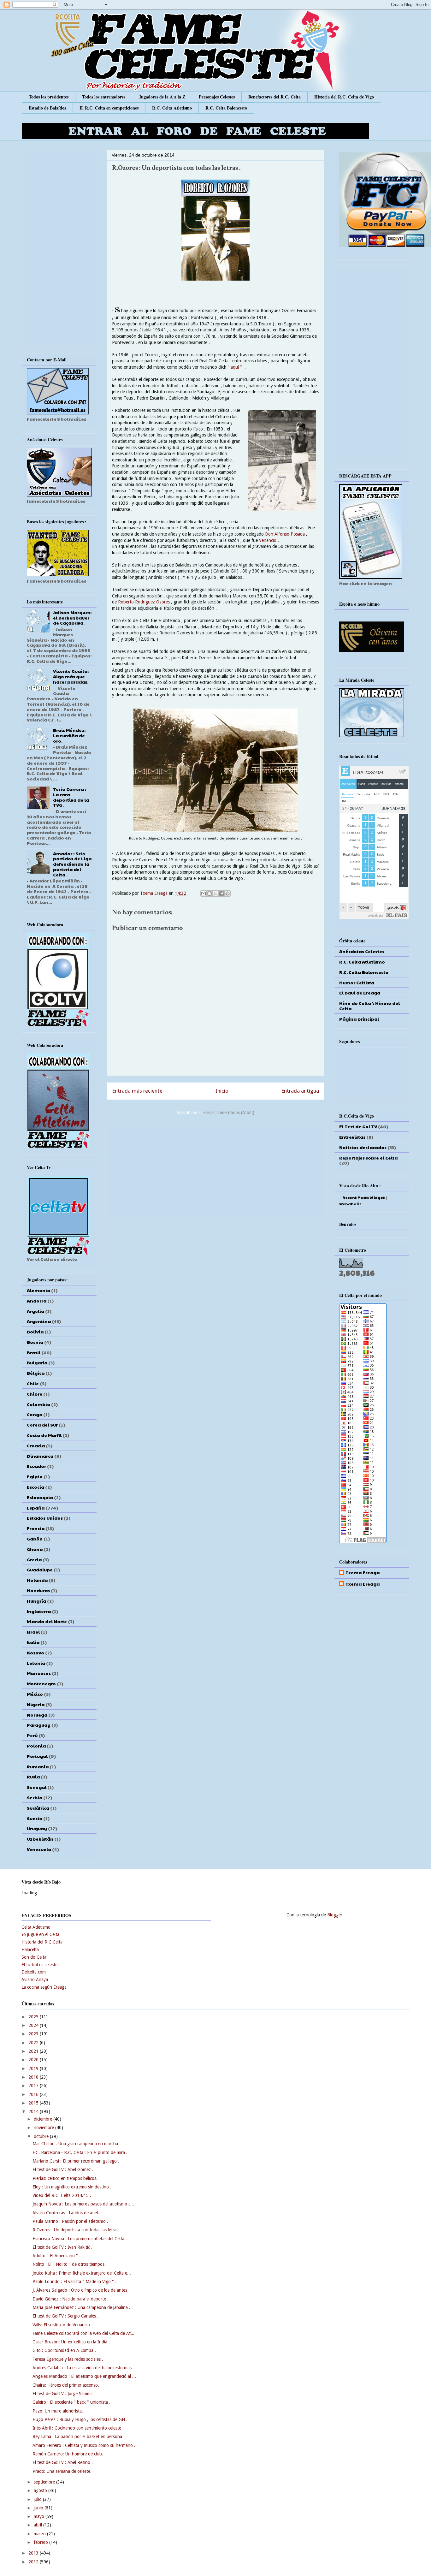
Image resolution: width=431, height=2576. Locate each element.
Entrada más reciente (137, 1091)
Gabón (35, 1539)
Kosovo (35, 1653)
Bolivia (35, 1332)
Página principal (359, 1019)
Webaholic (350, 1204)
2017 (34, 2086)
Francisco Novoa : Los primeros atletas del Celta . (80, 2239)
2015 (34, 2103)
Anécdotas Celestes (362, 951)
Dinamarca (40, 1456)
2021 (34, 2051)
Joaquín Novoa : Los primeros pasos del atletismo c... (83, 2204)
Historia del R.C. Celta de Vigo (344, 97)
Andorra (37, 1301)
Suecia (35, 1818)
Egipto (35, 1476)
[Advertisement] (215, 1169)
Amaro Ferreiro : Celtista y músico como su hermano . (84, 2445)
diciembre (44, 2119)
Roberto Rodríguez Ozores (144, 602)
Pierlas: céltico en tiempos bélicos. (65, 2178)
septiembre (45, 2482)
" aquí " (235, 367)
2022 (34, 2043)
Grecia (34, 1559)
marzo (40, 2534)
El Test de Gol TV (358, 1126)
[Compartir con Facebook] (221, 893)
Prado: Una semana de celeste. (62, 2471)
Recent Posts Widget (364, 1197)
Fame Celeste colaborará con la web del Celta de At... (83, 2333)
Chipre (35, 1394)
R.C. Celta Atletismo (172, 108)
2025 (34, 2017)
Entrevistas (352, 1137)
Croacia (36, 1445)
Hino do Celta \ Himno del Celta (369, 1006)
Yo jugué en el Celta (40, 1934)
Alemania (38, 1290)
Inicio (222, 1091)
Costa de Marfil (44, 1435)
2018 (34, 2077)
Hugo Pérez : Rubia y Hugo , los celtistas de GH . (80, 2419)
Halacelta (30, 1950)
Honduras (38, 1590)
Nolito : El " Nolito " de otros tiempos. (69, 2264)
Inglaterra (39, 1611)
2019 (34, 2069)
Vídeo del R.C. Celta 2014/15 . (62, 2195)
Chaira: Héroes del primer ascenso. (66, 2385)
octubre (42, 2136)
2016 (34, 2094)
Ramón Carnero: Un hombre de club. (68, 2454)
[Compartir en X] (215, 893)
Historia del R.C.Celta (42, 1942)
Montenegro (41, 1683)
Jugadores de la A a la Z (162, 97)
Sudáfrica (38, 1808)
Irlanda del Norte (47, 1621)
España (36, 1508)
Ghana (35, 1549)
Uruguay (37, 1828)
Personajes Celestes (217, 97)
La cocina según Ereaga (44, 1987)
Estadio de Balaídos (47, 108)
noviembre (44, 2128)
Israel (33, 1632)
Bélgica (36, 1373)
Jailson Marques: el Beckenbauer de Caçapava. (72, 618)
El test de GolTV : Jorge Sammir (63, 2394)
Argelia (35, 1311)
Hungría (36, 1601)
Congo (35, 1414)
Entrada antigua (300, 1091)
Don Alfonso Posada (285, 534)
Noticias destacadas (363, 1147)
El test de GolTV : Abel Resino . (63, 2462)
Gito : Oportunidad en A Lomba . (64, 2350)
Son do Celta (34, 1957)
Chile (33, 1383)
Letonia (36, 1663)
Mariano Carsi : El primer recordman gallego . (76, 2161)
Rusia (33, 1777)
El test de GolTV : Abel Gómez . (63, 2169)
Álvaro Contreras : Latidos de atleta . (68, 2213)
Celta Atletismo (36, 1927)
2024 (34, 2025)
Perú (32, 1735)
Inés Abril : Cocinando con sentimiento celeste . (78, 2428)
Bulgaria (37, 1362)
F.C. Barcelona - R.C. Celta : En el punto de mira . (80, 2152)
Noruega (37, 1715)
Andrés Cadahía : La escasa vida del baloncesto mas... (84, 2368)
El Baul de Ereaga (360, 993)
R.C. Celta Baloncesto (226, 108)
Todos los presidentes (49, 97)
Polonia (36, 1746)
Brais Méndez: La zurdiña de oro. (69, 735)
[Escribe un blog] (210, 893)
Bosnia (35, 1342)
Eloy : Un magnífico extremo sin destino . (72, 2187)
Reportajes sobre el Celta (368, 1158)
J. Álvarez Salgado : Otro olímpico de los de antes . (81, 2290)
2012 (34, 2562)
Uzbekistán (40, 1839)
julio (38, 2499)
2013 (34, 2553)
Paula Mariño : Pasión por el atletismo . (70, 2221)
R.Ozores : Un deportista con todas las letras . (77, 2230)
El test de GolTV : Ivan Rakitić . (62, 2247)
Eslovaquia (40, 1497)
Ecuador (36, 1466)
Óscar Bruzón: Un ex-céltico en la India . (71, 2342)
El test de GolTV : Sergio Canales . (65, 2316)
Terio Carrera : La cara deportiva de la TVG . (71, 797)
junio (39, 2508)
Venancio (268, 540)
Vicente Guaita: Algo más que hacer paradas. (71, 676)
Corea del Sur (42, 1425)
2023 (34, 2034)
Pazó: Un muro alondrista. (58, 2411)
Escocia (35, 1487)
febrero (41, 2542)
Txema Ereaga (154, 893)
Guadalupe (40, 1570)
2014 (34, 2111)
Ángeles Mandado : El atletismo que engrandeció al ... (84, 2376)
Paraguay (39, 1725)
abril (38, 2525)
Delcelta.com (34, 1972)
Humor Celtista (357, 982)
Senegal (37, 1787)
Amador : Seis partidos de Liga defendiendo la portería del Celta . (72, 864)
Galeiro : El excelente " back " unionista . (71, 2402)
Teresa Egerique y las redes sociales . (68, 2359)
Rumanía (38, 1766)
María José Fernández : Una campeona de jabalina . (81, 2307)
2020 (34, 2060)
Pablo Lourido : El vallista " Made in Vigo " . (74, 2282)
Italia (33, 1642)
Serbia (35, 1797)
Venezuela (39, 1849)
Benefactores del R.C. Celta (275, 97)
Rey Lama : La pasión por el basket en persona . (79, 2437)
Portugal (37, 1756)
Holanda (37, 1580)
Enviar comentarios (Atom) (229, 1113)
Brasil (34, 1352)
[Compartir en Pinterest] (227, 893)
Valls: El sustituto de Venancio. (62, 2325)
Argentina (39, 1321)
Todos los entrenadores (104, 97)
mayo (40, 2516)
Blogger (335, 1915)
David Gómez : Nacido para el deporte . (71, 2299)
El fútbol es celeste (39, 1965)
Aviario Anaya (35, 1979)
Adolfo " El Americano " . (56, 2256)
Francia (36, 1528)
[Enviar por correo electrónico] (204, 893)
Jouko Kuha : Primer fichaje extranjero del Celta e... (82, 2273)
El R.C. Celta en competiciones (109, 108)
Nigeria (36, 1704)
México (35, 1694)
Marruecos (39, 1673)
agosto (41, 2490)
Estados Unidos (45, 1518)
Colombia (38, 1404)
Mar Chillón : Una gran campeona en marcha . (77, 2144)
